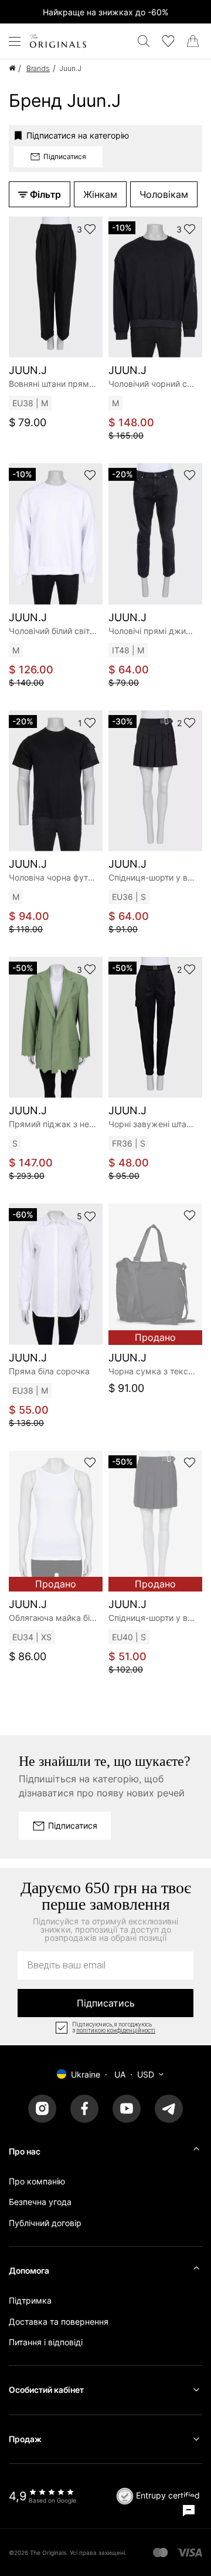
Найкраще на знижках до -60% (105, 12)
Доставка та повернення (59, 2322)
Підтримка (30, 2300)
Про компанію (37, 2181)
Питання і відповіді (46, 2342)
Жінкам (100, 194)
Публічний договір (45, 2223)
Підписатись (106, 2003)
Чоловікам (164, 194)
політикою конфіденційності (116, 2031)
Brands (38, 68)
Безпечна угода (40, 2202)
